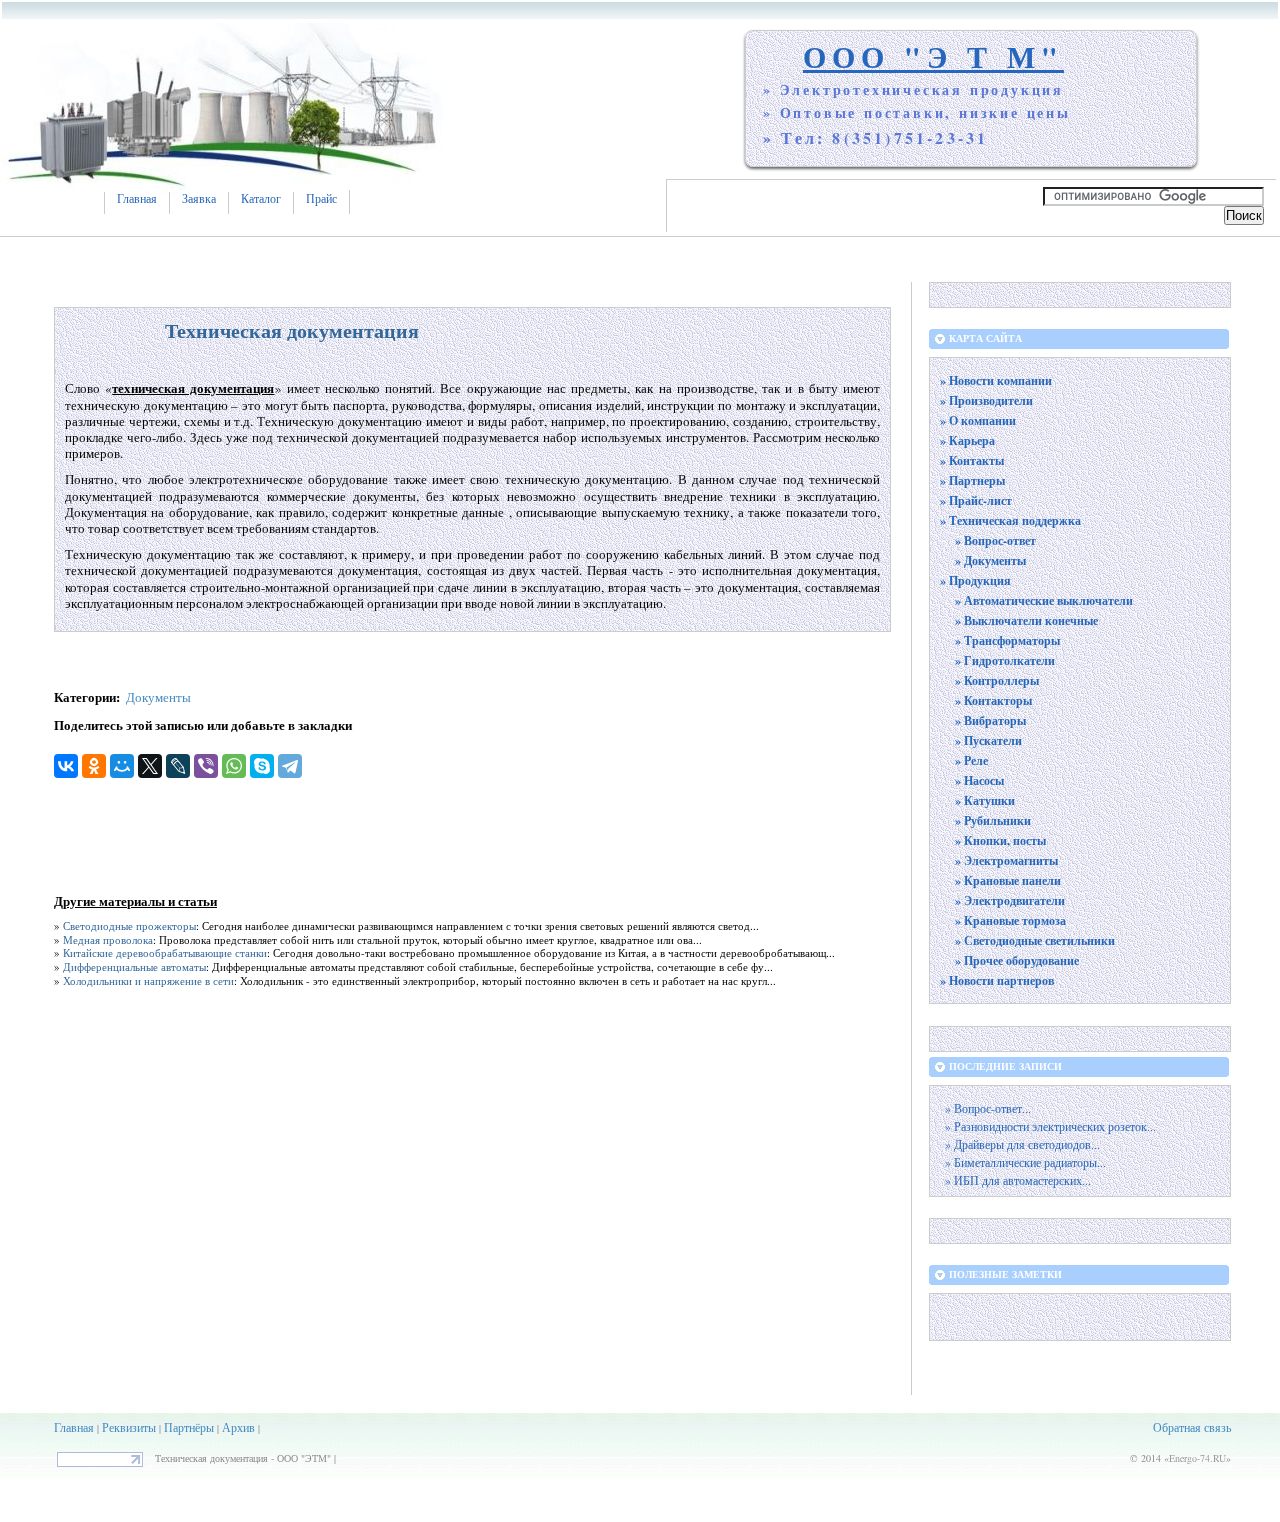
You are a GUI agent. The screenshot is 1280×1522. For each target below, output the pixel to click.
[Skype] (262, 766)
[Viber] (206, 766)
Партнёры (189, 1427)
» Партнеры (972, 480)
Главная (137, 199)
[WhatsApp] (234, 766)
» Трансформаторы (1007, 640)
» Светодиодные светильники (1035, 940)
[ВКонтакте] (66, 766)
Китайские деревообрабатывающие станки (165, 952)
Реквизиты (129, 1427)
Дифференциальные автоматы (134, 966)
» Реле (971, 760)
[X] (150, 766)
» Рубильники (993, 820)
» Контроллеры (997, 680)
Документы (158, 697)
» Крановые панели (1008, 880)
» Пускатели (988, 740)
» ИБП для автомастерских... (1018, 1180)
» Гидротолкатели (1005, 660)
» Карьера (967, 440)
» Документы (990, 560)
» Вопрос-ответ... (988, 1108)
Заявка (199, 199)
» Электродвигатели (1010, 900)
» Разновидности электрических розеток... (1050, 1126)
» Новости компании (996, 380)
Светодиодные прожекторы (129, 925)
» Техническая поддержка (1010, 520)
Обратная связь (1192, 1427)
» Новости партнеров (997, 980)
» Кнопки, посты (1000, 840)
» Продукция (975, 580)
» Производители (986, 400)
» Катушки (985, 800)
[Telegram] (290, 766)
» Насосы (979, 780)
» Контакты (972, 460)
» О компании (978, 420)
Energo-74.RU (1197, 1458)
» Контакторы (993, 700)
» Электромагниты (1006, 860)
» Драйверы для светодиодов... (1022, 1144)
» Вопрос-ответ (995, 540)
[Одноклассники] (94, 766)
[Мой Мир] (122, 766)
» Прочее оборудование (1017, 960)
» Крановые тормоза (1010, 920)
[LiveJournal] (178, 766)
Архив (238, 1427)
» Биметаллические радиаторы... (1025, 1162)
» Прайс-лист (976, 500)
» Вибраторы (990, 720)
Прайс (321, 199)
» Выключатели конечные (1026, 620)
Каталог (261, 199)
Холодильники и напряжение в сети (148, 980)
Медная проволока (108, 939)
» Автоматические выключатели (1044, 600)
